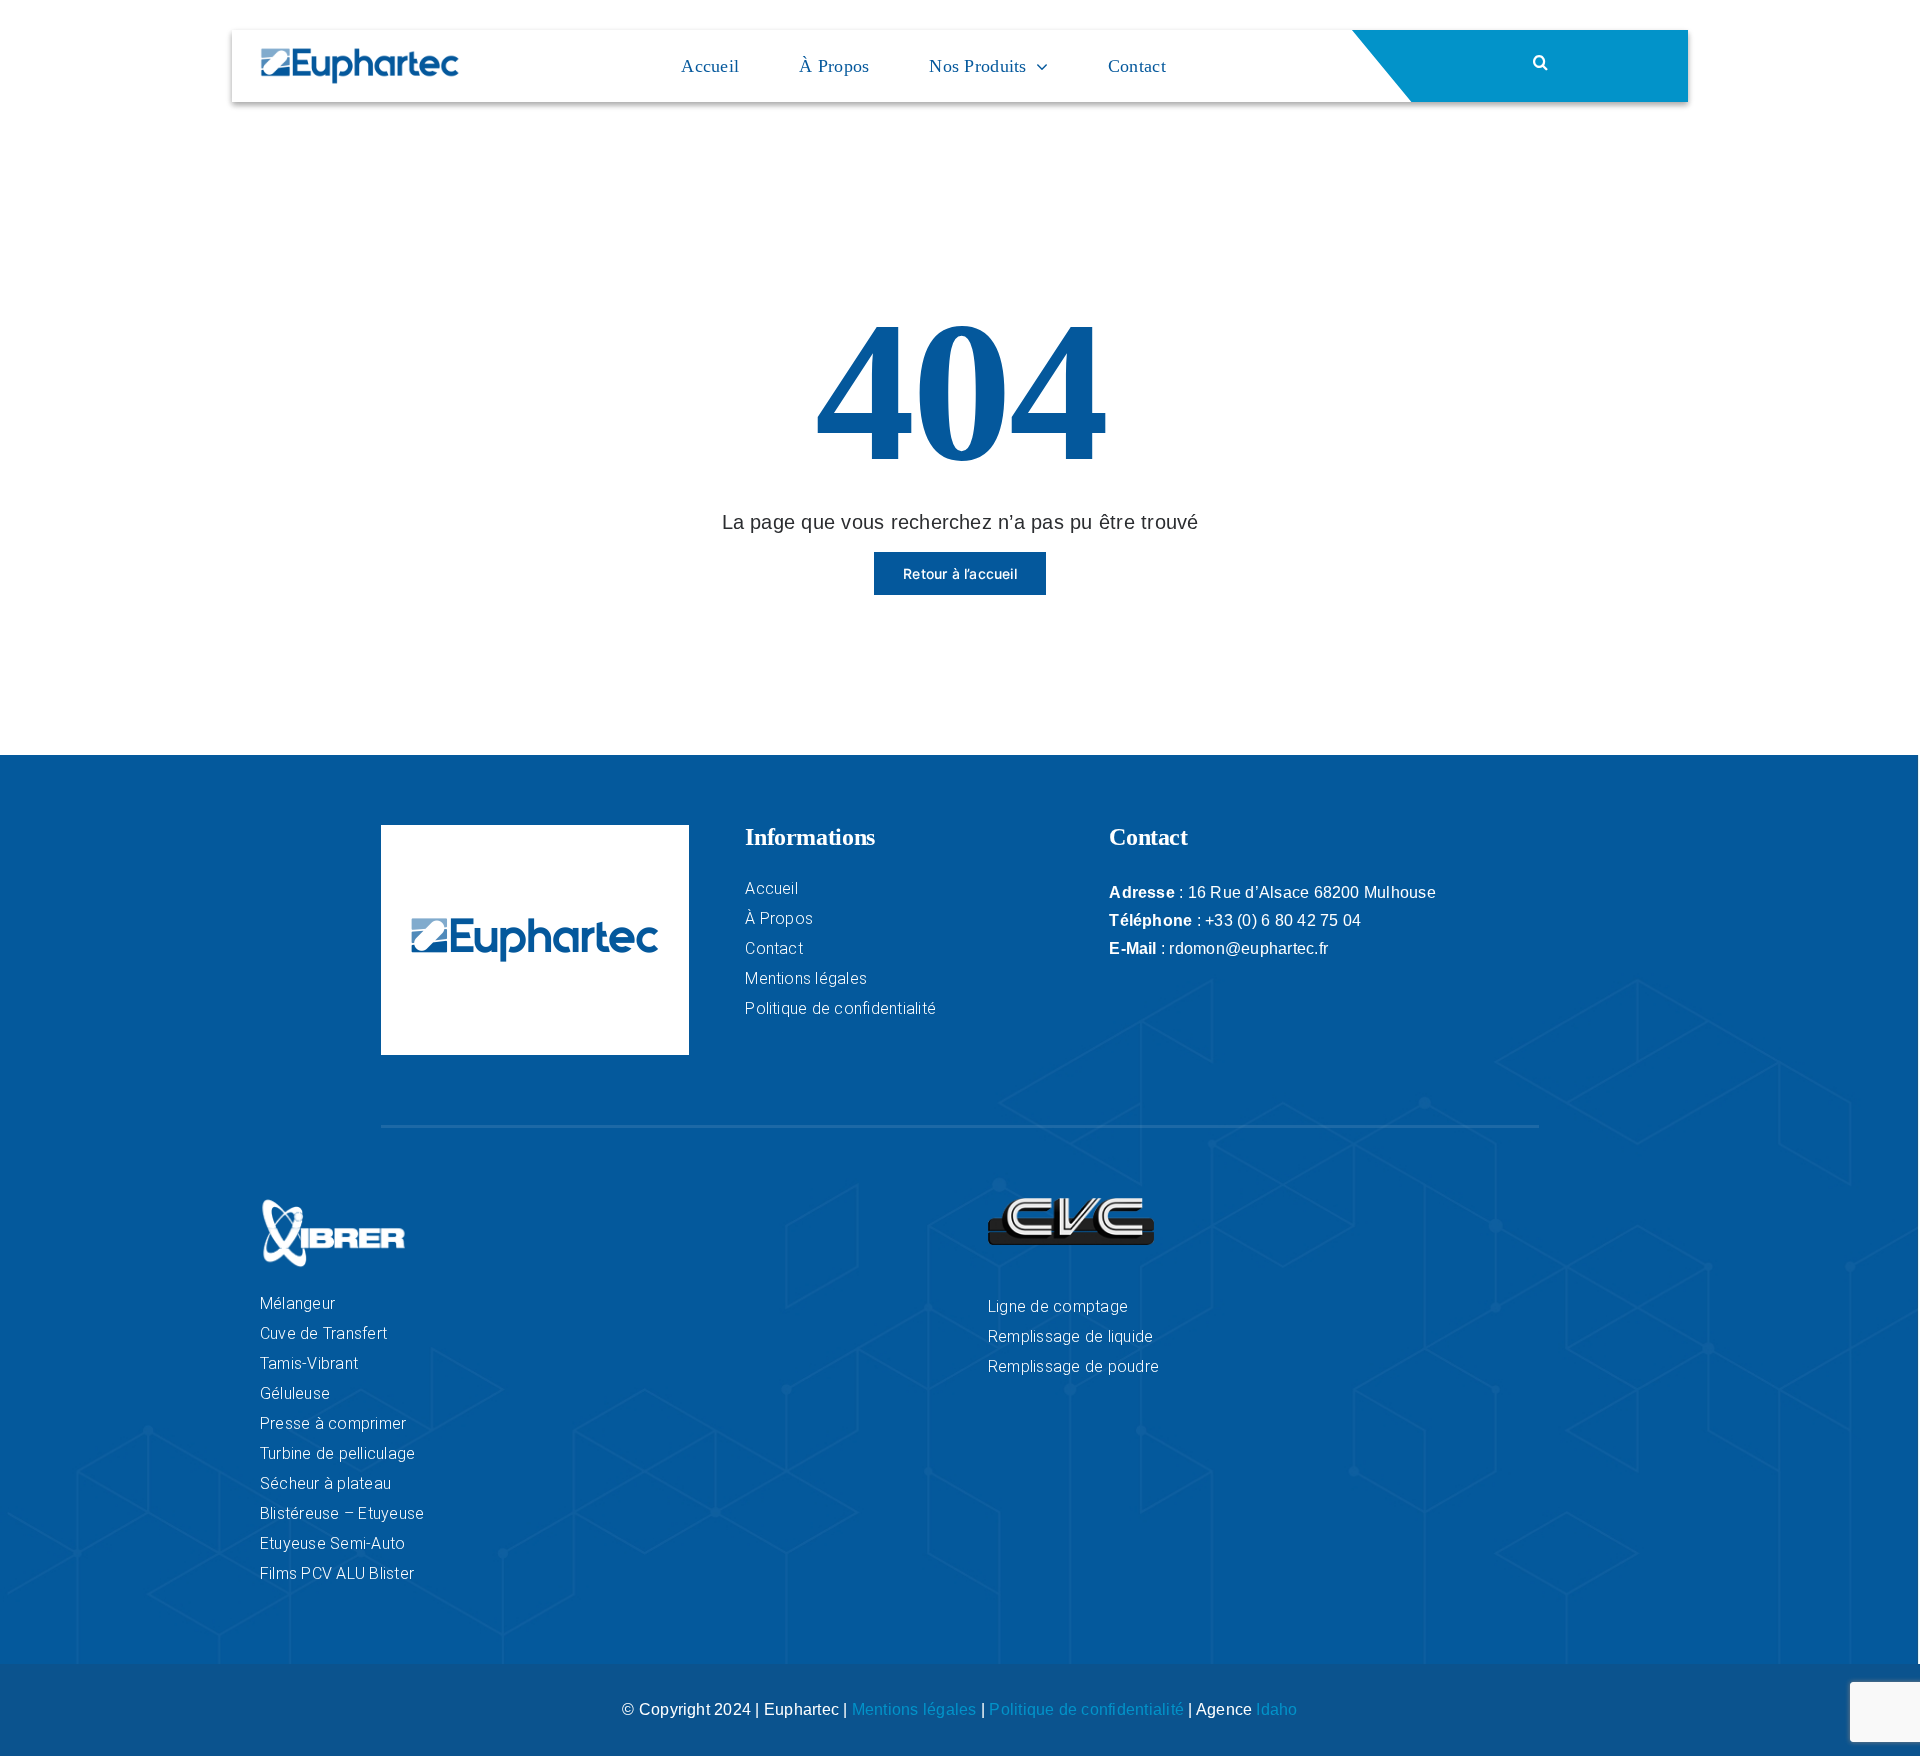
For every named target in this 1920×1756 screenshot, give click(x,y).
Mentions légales (914, 1709)
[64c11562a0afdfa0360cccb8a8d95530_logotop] (1071, 1205)
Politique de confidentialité (1086, 1709)
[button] (1610, 62)
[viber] (333, 1205)
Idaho (1276, 1709)
